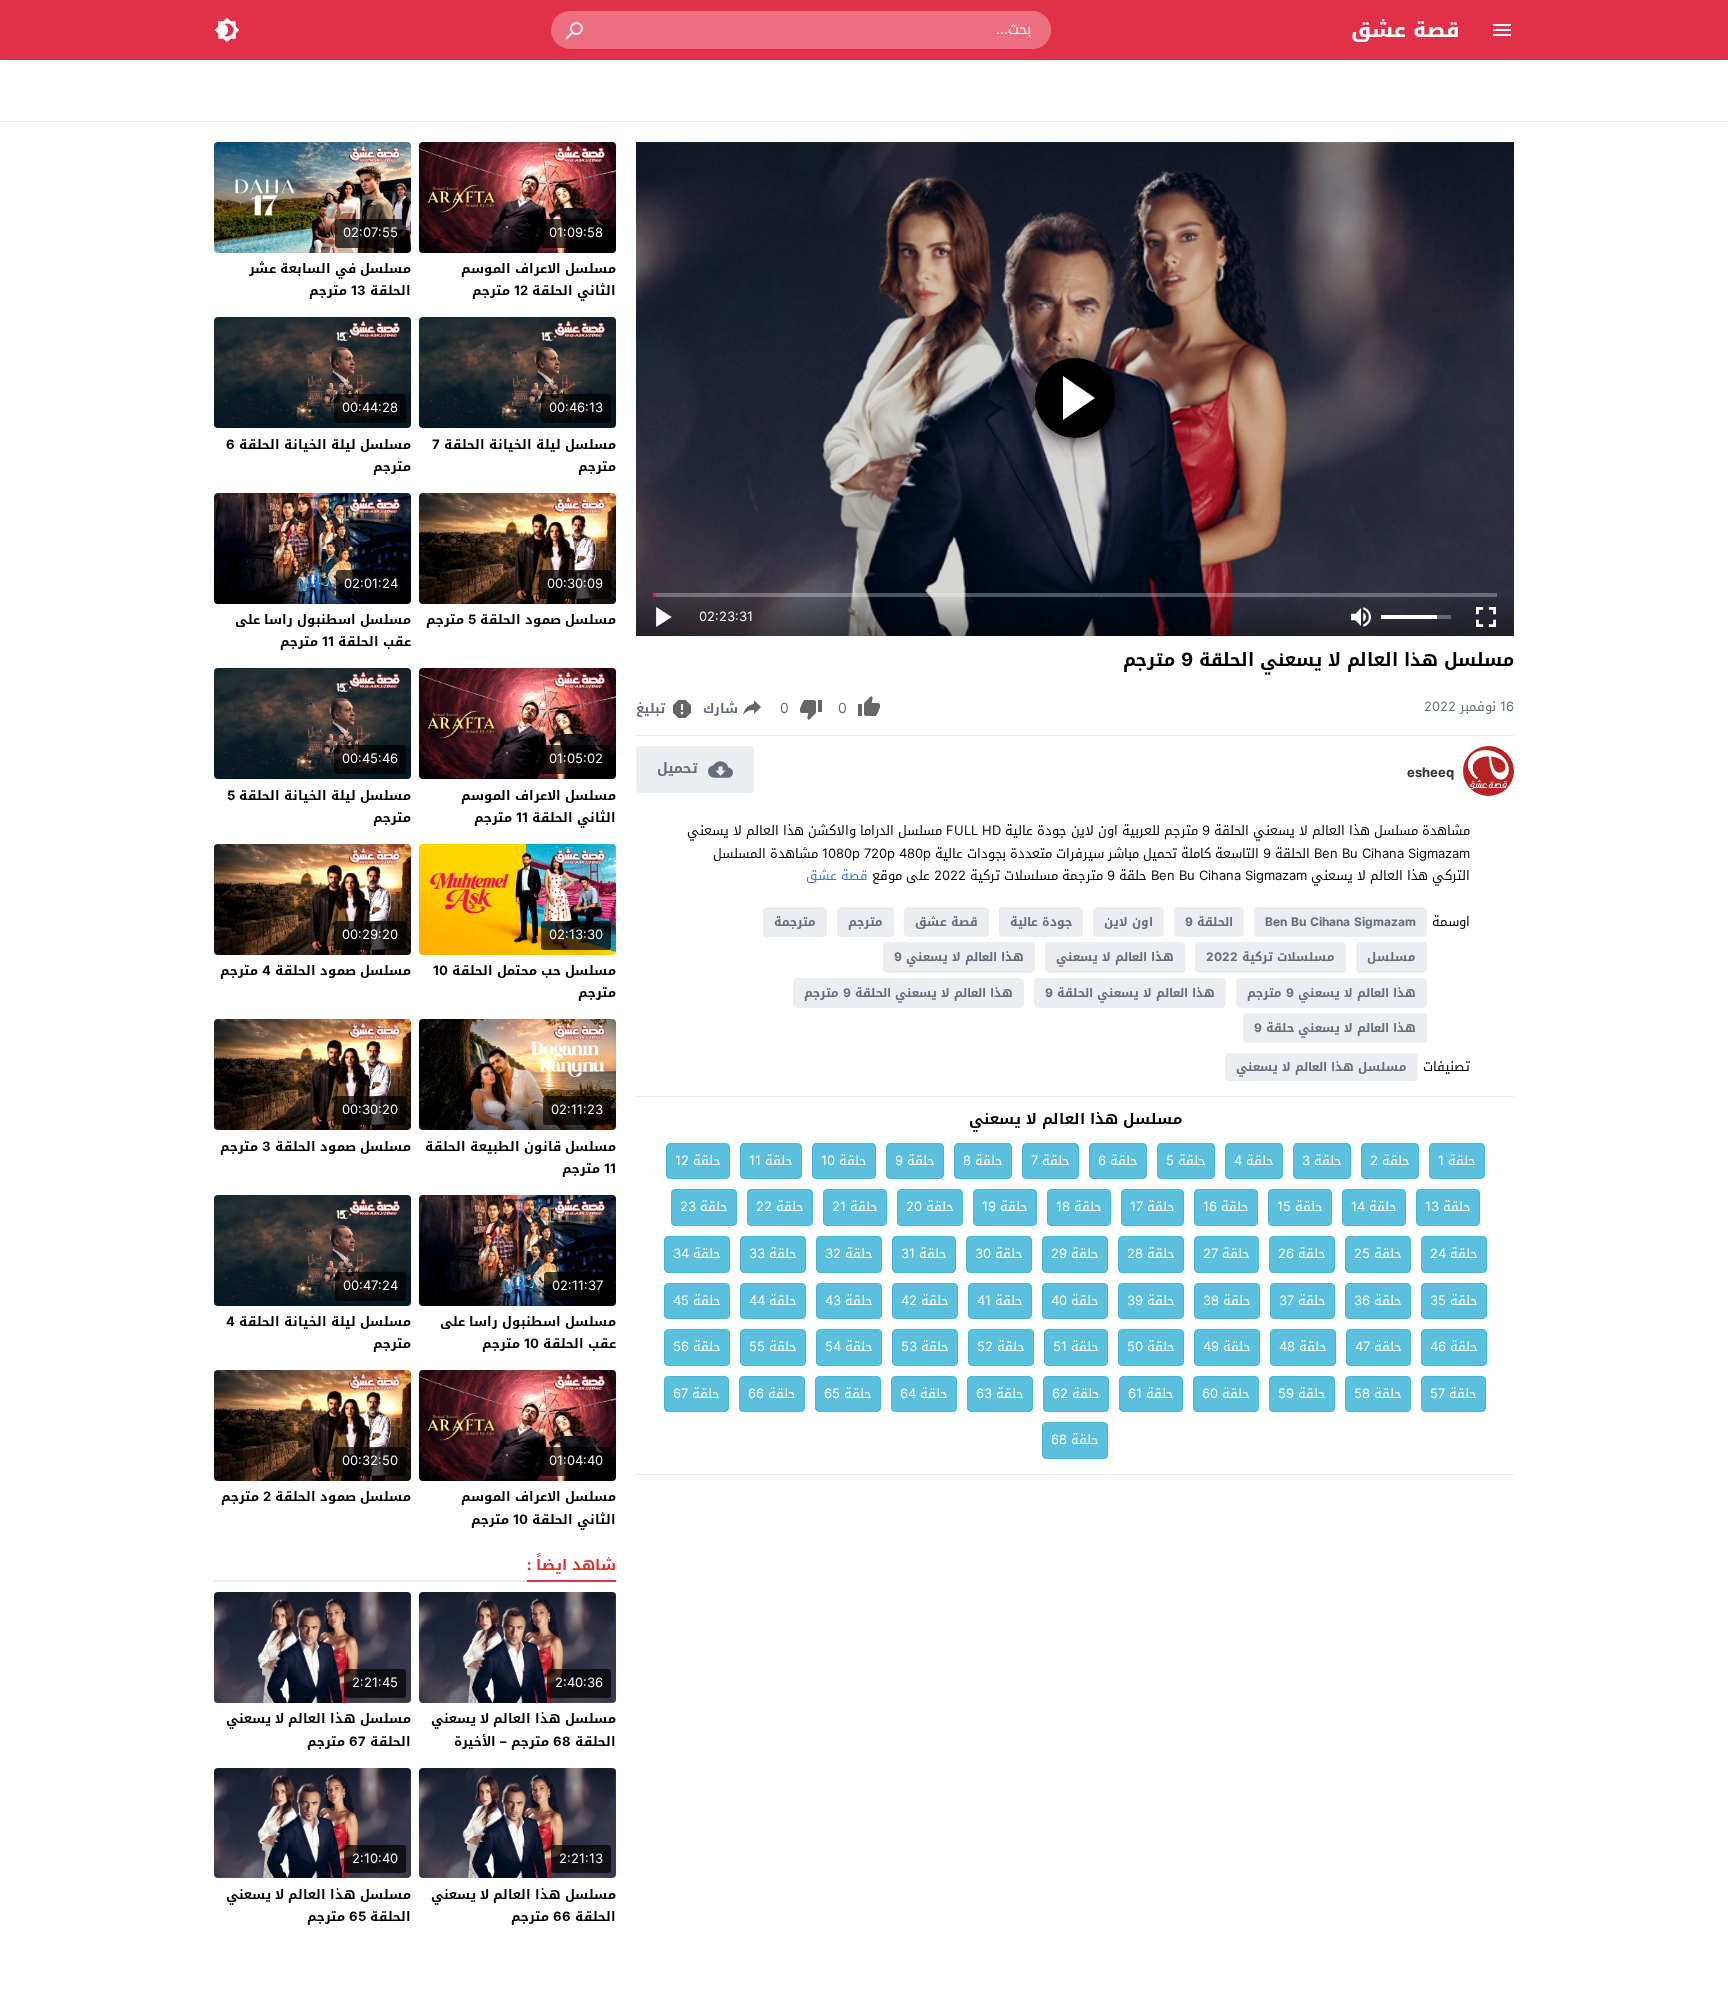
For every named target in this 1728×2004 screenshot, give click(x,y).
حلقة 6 (1118, 1160)
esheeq (1430, 773)
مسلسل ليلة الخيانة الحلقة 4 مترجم (318, 1332)
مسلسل (1391, 957)
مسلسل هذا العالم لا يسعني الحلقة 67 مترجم (318, 1729)
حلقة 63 (1000, 1393)
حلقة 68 (1075, 1439)
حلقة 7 (1050, 1160)
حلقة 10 (844, 1160)
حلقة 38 (1227, 1300)
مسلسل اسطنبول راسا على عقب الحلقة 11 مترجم (323, 630)
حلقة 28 (1151, 1253)
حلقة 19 (1005, 1206)
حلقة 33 (773, 1253)
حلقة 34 (697, 1253)
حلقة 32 (849, 1253)
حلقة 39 (1151, 1300)
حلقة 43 (849, 1300)
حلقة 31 (924, 1253)
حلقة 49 (1227, 1346)
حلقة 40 (1075, 1300)
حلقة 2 (1390, 1160)
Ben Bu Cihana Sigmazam (1340, 922)
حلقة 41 (1000, 1300)
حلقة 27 (1226, 1253)
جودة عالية (1041, 922)
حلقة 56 (697, 1346)
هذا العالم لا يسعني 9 (959, 957)
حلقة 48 (1303, 1346)
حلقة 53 (925, 1346)
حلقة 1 (1457, 1160)
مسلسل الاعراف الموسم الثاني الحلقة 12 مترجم (538, 279)
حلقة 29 (1075, 1253)
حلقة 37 (1302, 1300)
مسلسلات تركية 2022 (1270, 957)
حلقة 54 (849, 1346)
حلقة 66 (772, 1393)
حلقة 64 (924, 1393)
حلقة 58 (1378, 1393)
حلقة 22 (780, 1206)
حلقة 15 (1300, 1206)
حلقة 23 (704, 1206)
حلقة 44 (773, 1300)
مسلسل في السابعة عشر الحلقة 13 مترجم (330, 279)
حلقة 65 (848, 1393)
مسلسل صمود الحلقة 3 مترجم (315, 1146)
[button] (576, 30)
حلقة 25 (1378, 1253)
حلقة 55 (773, 1346)
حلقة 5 (1186, 1160)
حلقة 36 (1378, 1300)
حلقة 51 (1076, 1346)
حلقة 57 (1453, 1393)
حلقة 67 (696, 1393)
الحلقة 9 (1209, 922)
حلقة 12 (698, 1160)
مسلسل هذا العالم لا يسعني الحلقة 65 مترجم (318, 1905)
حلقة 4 (1254, 1160)
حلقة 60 (1226, 1393)
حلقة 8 (983, 1160)
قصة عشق (1405, 30)
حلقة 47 (1378, 1346)
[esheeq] (1488, 791)
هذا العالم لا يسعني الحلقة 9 (1130, 993)
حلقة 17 (1152, 1206)
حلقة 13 (1448, 1206)
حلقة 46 (1454, 1346)
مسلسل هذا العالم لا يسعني (1321, 1067)
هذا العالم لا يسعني (1115, 957)
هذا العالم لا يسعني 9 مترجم (1331, 993)
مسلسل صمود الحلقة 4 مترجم (315, 970)
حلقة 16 (1226, 1206)
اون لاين (1128, 922)
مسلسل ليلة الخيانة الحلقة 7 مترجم (524, 455)
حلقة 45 (697, 1300)
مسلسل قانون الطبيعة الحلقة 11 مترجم (520, 1157)
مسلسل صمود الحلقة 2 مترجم (316, 1496)
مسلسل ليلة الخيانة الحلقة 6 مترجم (318, 455)
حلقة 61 (1151, 1393)
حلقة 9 (915, 1160)
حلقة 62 (1076, 1393)
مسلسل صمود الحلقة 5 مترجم (521, 619)
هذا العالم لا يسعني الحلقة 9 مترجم (908, 993)
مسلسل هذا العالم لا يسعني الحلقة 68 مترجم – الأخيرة (523, 1729)
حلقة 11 (771, 1160)
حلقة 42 (925, 1300)
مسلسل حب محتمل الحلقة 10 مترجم (524, 981)
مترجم (865, 922)
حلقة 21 (855, 1206)
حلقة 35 (1454, 1300)
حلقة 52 (1001, 1346)
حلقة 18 (1079, 1206)
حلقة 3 (1322, 1160)
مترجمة (795, 922)
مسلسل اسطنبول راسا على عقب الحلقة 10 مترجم (528, 1332)
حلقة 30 (999, 1253)
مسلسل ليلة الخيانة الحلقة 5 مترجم (319, 806)
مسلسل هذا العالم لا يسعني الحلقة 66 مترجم (523, 1905)
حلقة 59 (1302, 1393)
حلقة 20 (930, 1206)
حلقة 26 (1302, 1253)
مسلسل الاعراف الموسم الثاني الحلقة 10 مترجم (538, 1507)
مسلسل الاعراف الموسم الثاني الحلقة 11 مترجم (538, 806)
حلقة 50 (1151, 1346)
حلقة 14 (1374, 1206)
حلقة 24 (1454, 1253)
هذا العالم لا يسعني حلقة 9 (1335, 1028)
